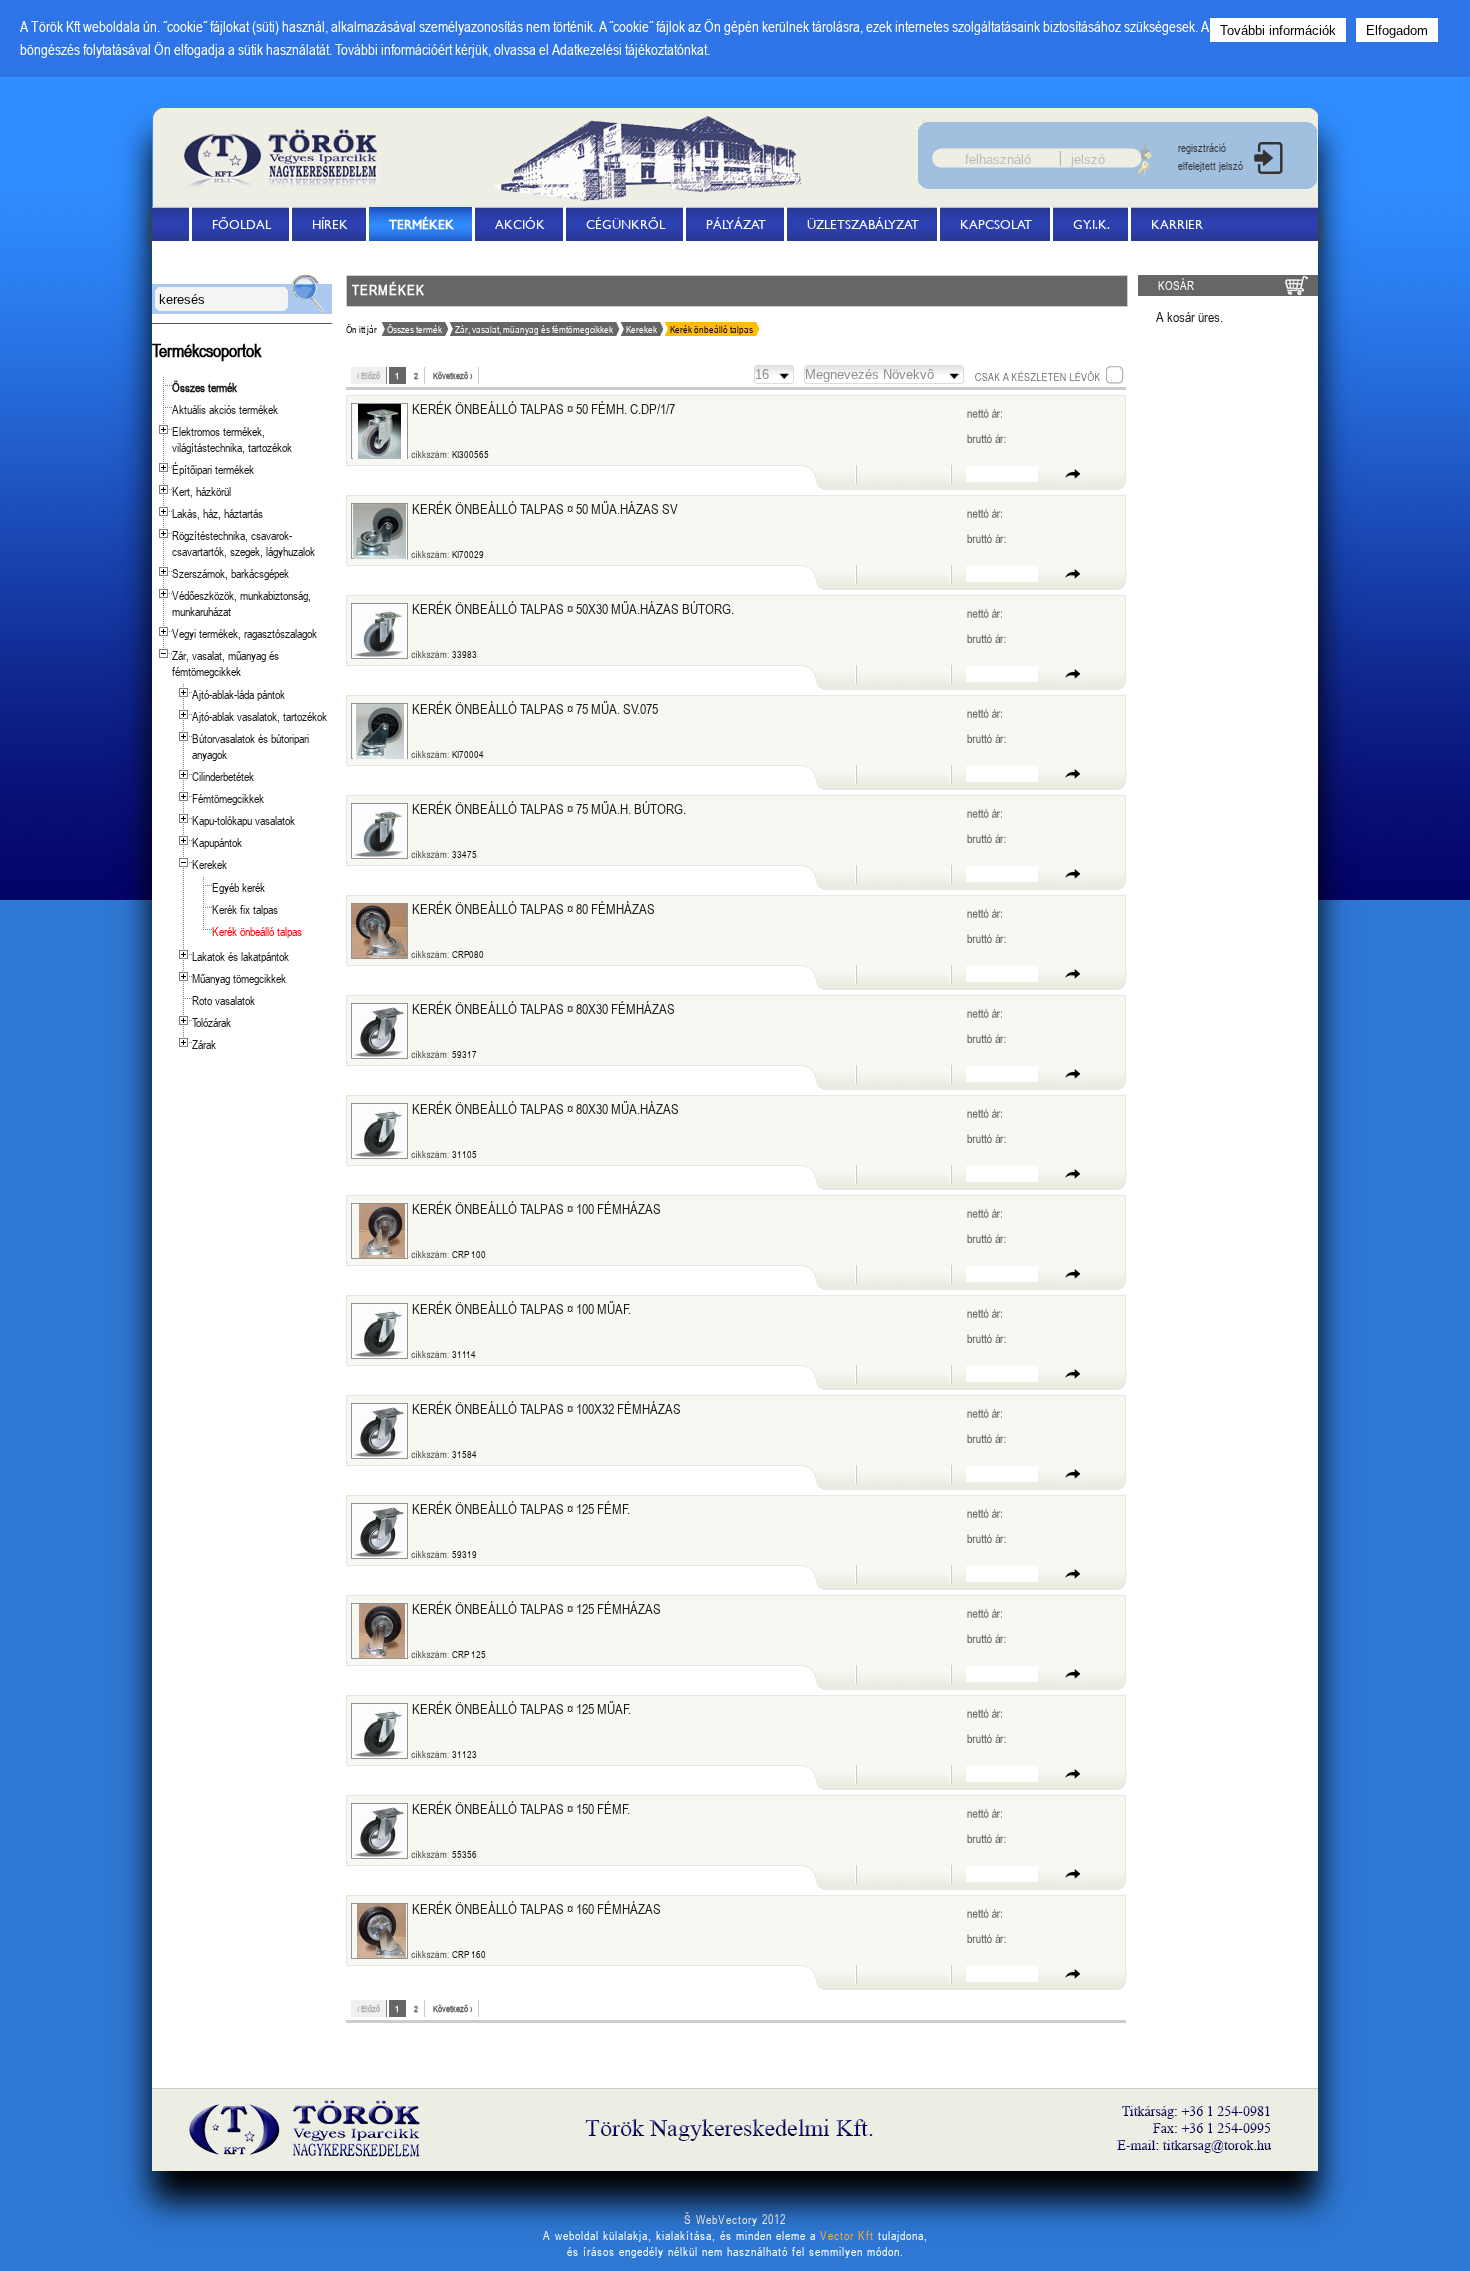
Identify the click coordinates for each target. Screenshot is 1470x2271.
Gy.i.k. (1091, 224)
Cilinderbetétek (223, 776)
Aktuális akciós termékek (225, 409)
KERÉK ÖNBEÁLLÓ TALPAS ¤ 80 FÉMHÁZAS (533, 908)
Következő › (452, 375)
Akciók (520, 224)
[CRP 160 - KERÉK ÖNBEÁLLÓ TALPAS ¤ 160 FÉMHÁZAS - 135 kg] (381, 1931)
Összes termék (204, 387)
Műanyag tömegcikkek (239, 978)
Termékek (421, 224)
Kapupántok (217, 842)
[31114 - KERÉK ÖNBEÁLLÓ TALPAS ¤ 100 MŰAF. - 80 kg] (379, 1331)
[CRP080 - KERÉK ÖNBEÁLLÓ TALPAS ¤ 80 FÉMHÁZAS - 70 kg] (379, 931)
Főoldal (241, 224)
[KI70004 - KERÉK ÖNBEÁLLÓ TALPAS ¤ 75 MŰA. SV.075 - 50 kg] (380, 731)
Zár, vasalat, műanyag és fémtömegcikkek (225, 663)
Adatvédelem (219, 258)
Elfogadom (1397, 30)
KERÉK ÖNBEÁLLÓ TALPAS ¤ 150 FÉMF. (521, 1808)
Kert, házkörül (201, 491)
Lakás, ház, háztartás (217, 513)
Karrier (1177, 224)
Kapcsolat (996, 224)
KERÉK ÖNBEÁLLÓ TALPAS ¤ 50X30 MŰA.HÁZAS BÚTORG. (573, 608)
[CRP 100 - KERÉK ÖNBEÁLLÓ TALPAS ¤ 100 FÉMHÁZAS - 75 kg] (382, 1231)
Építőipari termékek (213, 469)
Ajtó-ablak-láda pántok (238, 694)
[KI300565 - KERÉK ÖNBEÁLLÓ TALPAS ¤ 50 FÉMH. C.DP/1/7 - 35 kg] (380, 431)
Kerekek (209, 864)
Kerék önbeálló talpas (257, 931)
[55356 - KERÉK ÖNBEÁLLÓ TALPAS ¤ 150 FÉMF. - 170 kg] (379, 1831)
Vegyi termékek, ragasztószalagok (244, 633)
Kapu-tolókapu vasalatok (243, 820)
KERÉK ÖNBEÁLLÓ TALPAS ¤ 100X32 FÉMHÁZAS (546, 1408)
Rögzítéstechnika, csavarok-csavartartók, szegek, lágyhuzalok (243, 543)
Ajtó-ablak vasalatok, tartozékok (259, 716)
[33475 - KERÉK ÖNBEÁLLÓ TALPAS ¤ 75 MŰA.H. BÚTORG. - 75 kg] (379, 831)
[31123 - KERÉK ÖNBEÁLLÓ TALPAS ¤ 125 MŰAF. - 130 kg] (379, 1731)
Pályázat (736, 224)
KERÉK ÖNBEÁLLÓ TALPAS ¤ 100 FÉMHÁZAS (536, 1208)
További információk (1278, 30)
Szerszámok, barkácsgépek (230, 573)
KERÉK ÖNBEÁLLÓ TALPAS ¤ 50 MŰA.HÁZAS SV (545, 508)
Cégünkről (625, 224)
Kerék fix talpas (245, 909)
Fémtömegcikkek (228, 798)
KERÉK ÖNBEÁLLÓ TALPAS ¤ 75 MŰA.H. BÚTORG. (549, 808)
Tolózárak (211, 1022)
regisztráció (1202, 147)
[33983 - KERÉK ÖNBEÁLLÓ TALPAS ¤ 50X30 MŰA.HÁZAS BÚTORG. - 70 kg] (379, 631)
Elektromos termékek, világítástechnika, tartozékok (232, 439)
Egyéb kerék (238, 887)
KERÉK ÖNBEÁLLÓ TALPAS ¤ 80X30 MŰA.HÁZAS (545, 1108)
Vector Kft (847, 2235)
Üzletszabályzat (863, 224)
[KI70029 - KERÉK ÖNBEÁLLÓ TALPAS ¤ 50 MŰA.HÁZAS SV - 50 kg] (380, 531)
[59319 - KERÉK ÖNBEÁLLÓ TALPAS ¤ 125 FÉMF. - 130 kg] (379, 1531)
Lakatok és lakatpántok (240, 956)
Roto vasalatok (223, 1000)
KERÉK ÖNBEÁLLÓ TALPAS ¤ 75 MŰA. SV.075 (535, 708)
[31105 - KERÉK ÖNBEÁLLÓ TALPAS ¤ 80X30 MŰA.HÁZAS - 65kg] (379, 1131)
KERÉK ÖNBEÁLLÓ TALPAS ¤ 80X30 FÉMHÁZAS (543, 1008)
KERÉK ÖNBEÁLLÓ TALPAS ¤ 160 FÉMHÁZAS (536, 1908)
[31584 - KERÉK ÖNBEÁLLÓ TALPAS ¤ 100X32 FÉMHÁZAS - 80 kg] (379, 1431)
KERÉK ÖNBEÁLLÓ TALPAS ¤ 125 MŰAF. (521, 1708)
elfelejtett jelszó (1210, 165)
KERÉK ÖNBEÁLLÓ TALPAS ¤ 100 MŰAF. (521, 1308)
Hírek (330, 224)
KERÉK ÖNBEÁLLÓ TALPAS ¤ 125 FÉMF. (521, 1508)
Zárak (204, 1044)
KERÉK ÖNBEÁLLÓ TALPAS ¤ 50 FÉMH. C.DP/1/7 (543, 408)
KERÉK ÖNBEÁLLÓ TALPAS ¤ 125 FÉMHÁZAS (536, 1608)
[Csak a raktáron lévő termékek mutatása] (1049, 374)
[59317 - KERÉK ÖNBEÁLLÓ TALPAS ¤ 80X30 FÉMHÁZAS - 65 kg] (379, 1031)
